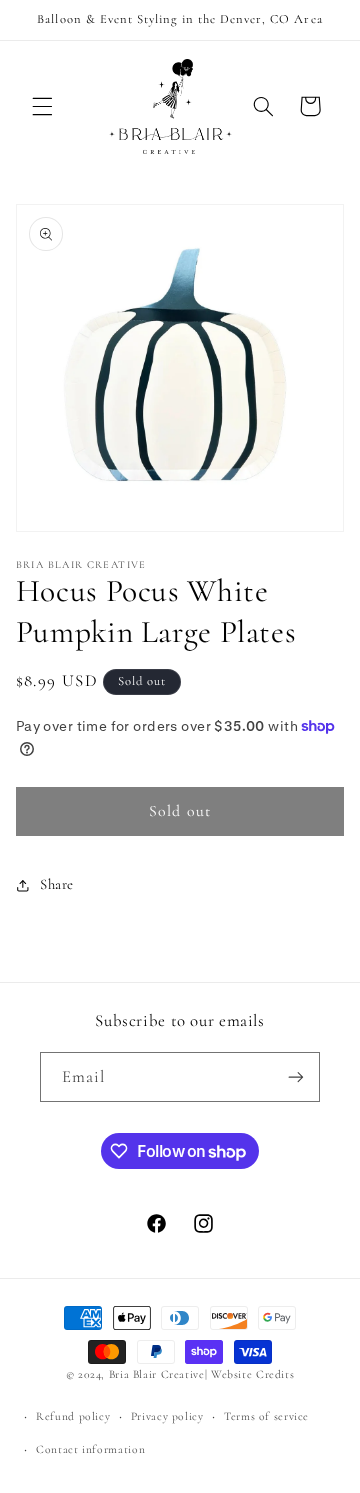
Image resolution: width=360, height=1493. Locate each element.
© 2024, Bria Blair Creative (135, 1374)
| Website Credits (250, 1374)
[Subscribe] (296, 1076)
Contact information (90, 1449)
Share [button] (57, 884)
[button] (42, 106)
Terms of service (266, 1416)
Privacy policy (167, 1416)
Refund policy (73, 1416)
